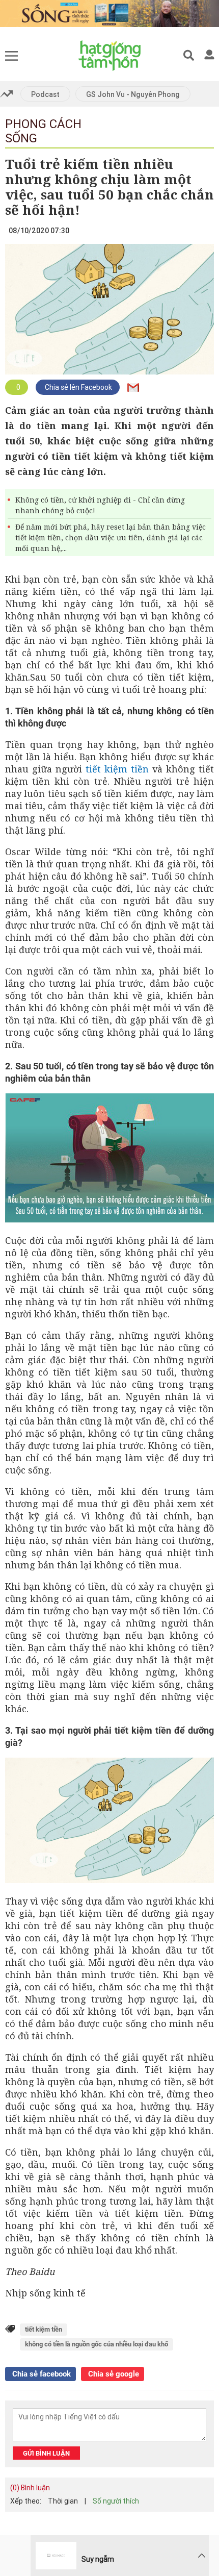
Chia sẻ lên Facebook (78, 387)
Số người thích (116, 2501)
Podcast (45, 94)
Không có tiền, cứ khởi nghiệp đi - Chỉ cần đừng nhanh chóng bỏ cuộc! (100, 505)
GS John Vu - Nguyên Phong (133, 94)
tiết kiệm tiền (117, 769)
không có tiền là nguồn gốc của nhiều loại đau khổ (97, 2344)
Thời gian (63, 2501)
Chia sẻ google (113, 2374)
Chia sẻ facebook (40, 2374)
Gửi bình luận (46, 2453)
